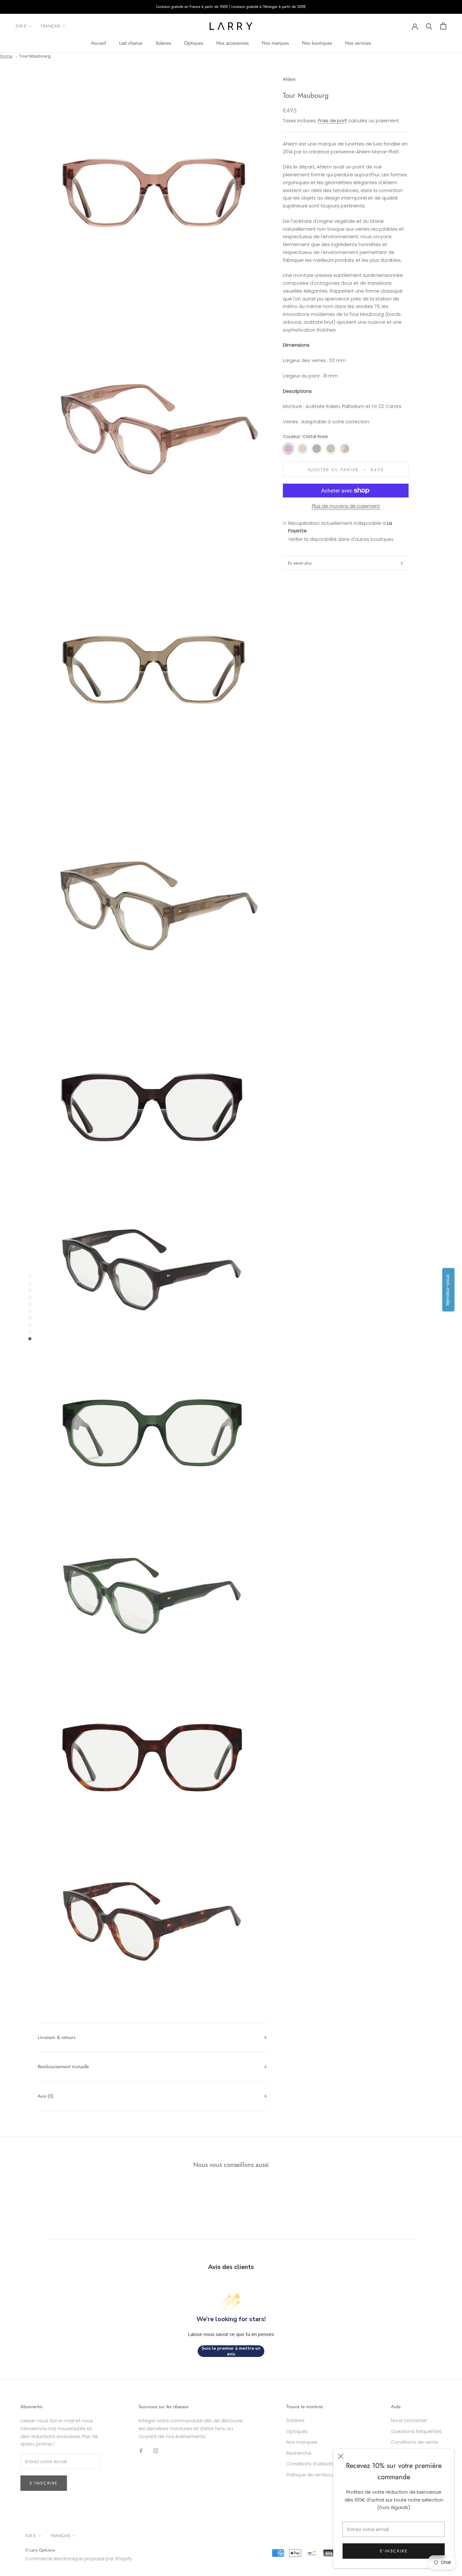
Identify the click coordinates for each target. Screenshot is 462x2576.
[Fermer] (341, 2456)
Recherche (299, 2453)
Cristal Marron (302, 449)
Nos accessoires (232, 43)
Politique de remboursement (320, 2475)
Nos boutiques (317, 43)
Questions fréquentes (416, 2431)
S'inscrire (394, 2551)
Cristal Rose (288, 449)
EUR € (21, 26)
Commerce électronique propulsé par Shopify (79, 2559)
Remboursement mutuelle (63, 2067)
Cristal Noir (317, 449)
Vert (331, 449)
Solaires (163, 43)
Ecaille (345, 449)
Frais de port (333, 121)
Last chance (131, 43)
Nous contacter (409, 2420)
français (50, 26)
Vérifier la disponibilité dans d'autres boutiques (341, 539)
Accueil (99, 43)
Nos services (358, 43)
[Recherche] (429, 26)
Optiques (194, 43)
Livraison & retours (57, 2037)
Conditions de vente (415, 2442)
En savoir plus (300, 563)
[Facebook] (141, 2450)
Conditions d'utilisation (313, 2464)
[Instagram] (156, 2450)
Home (6, 56)
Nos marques (275, 43)
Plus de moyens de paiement (346, 506)
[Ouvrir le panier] (443, 26)
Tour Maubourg (35, 56)
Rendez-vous (447, 1290)
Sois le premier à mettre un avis (231, 2351)
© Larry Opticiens (40, 2550)
